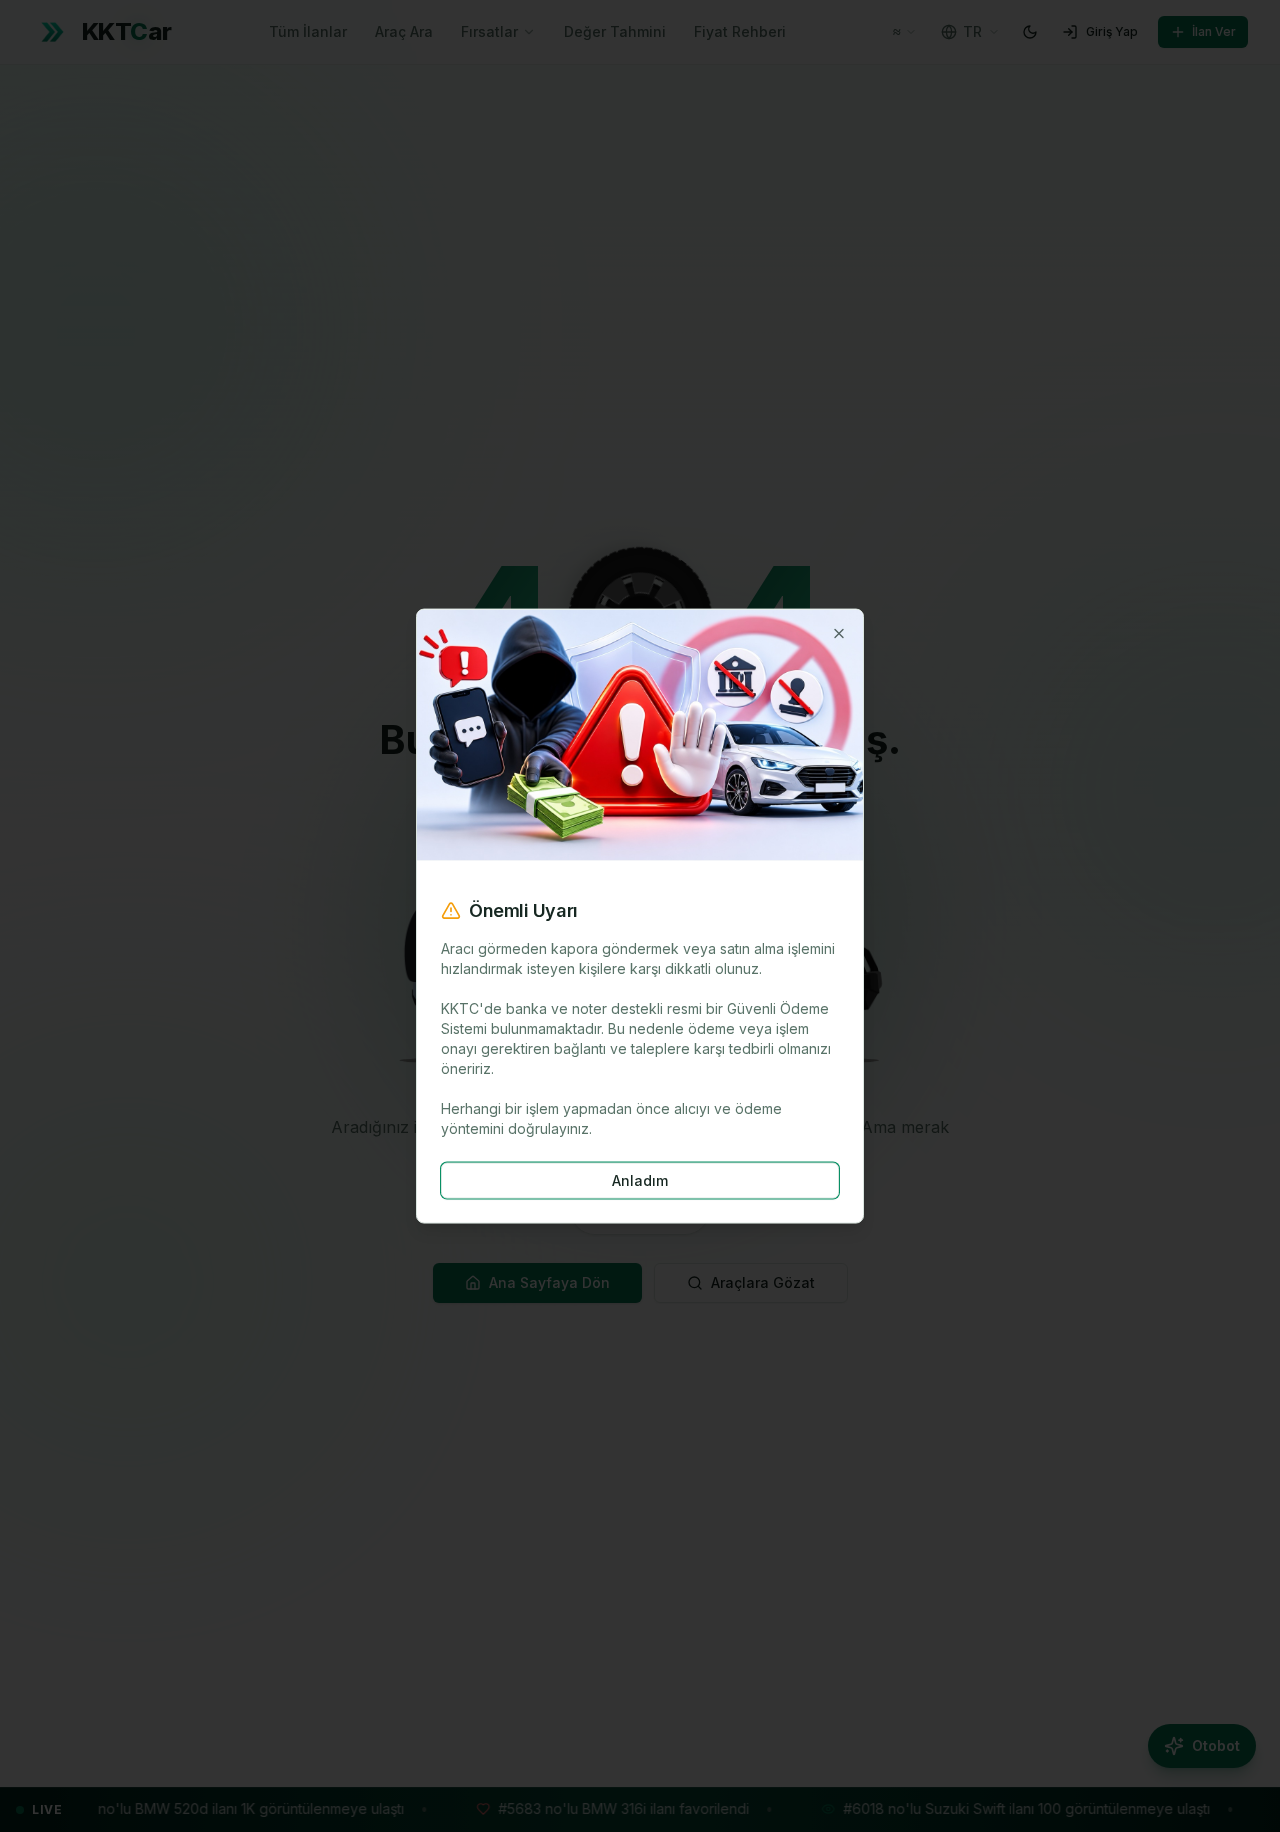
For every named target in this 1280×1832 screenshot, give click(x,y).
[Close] (839, 634)
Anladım (640, 1179)
